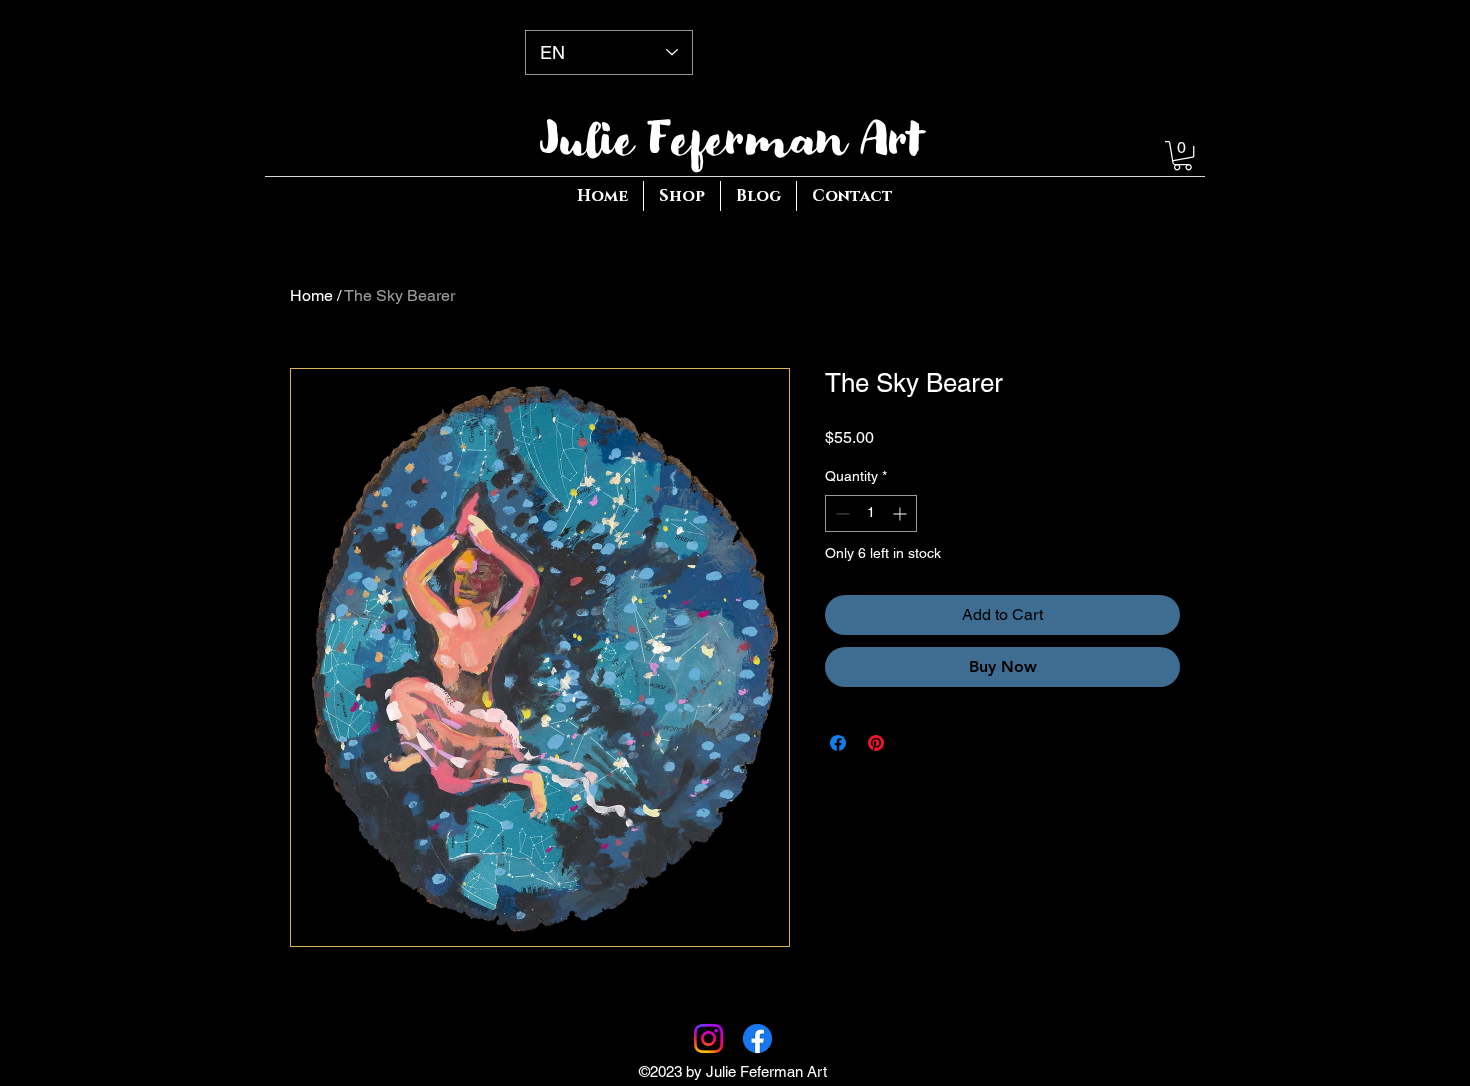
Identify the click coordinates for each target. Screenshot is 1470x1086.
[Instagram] (708, 1038)
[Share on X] (914, 743)
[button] (1182, 155)
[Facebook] (757, 1038)
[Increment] (901, 513)
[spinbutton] (871, 513)
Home (311, 295)
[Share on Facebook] (838, 743)
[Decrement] (840, 513)
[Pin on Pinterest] (876, 743)
